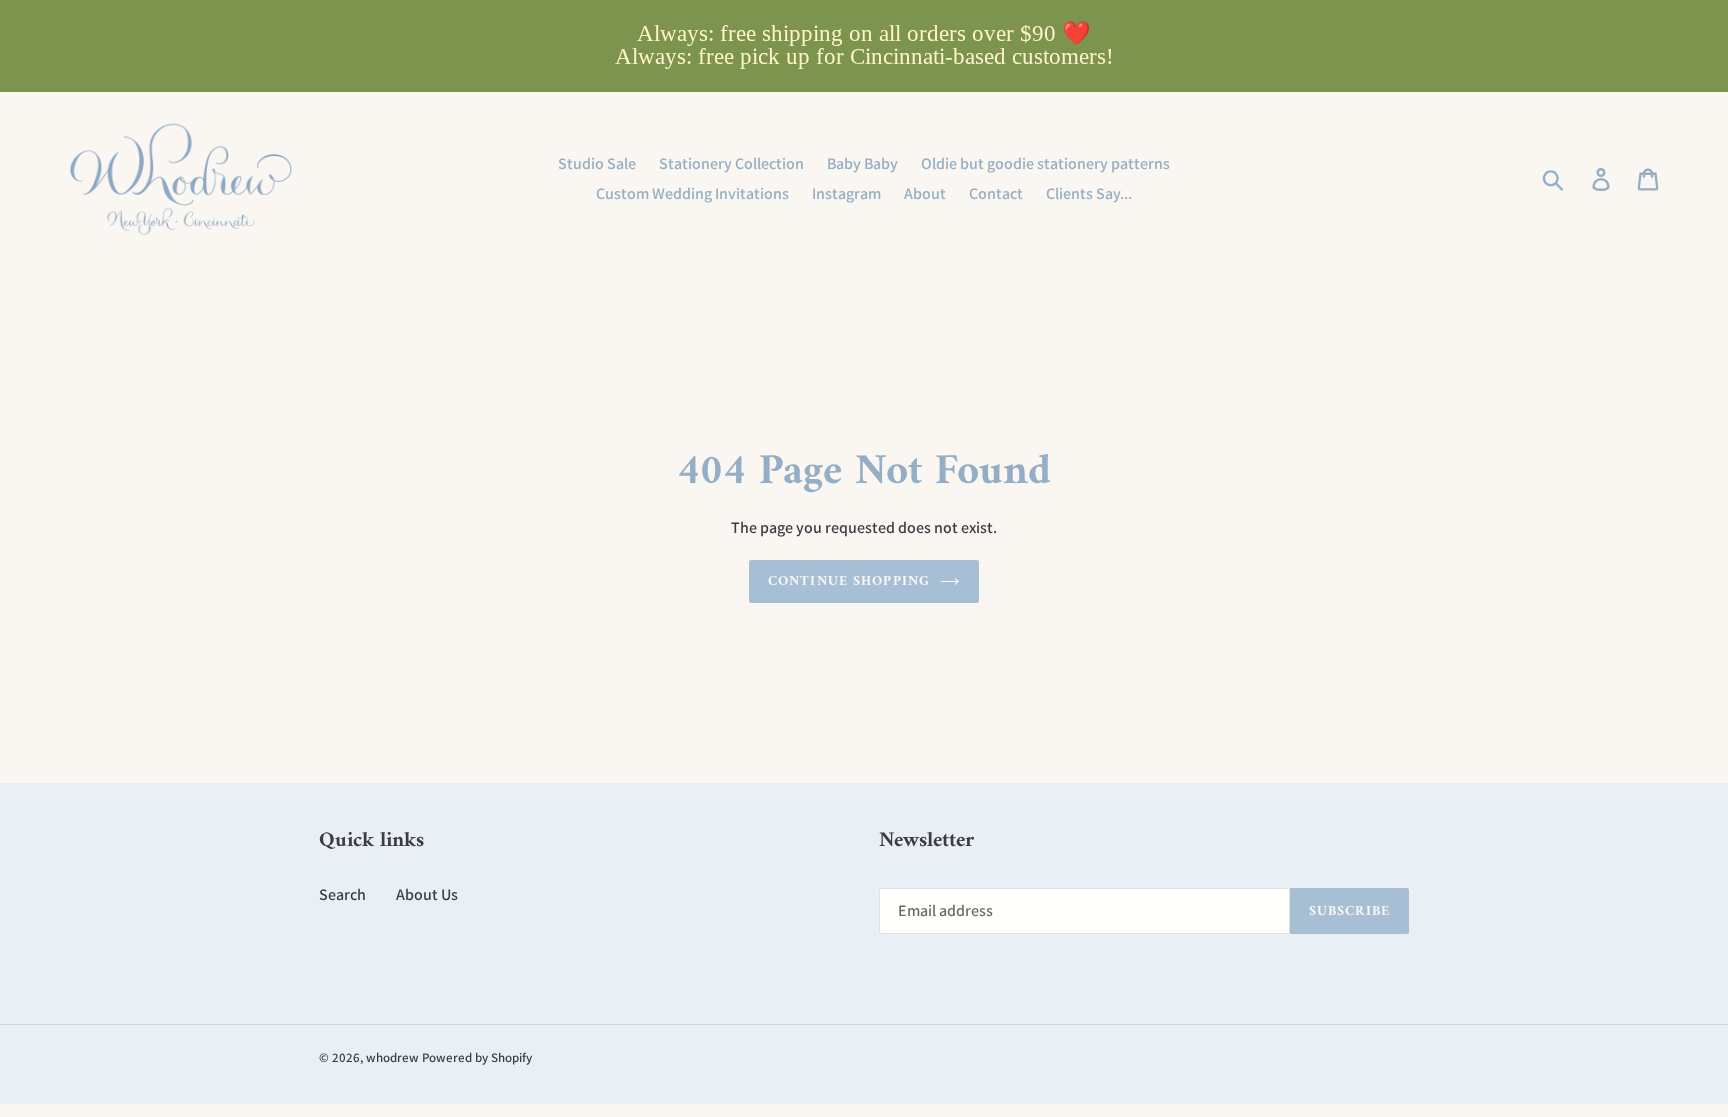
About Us (427, 894)
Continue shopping (849, 581)
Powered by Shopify (477, 1057)
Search (342, 894)
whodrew (392, 1057)
